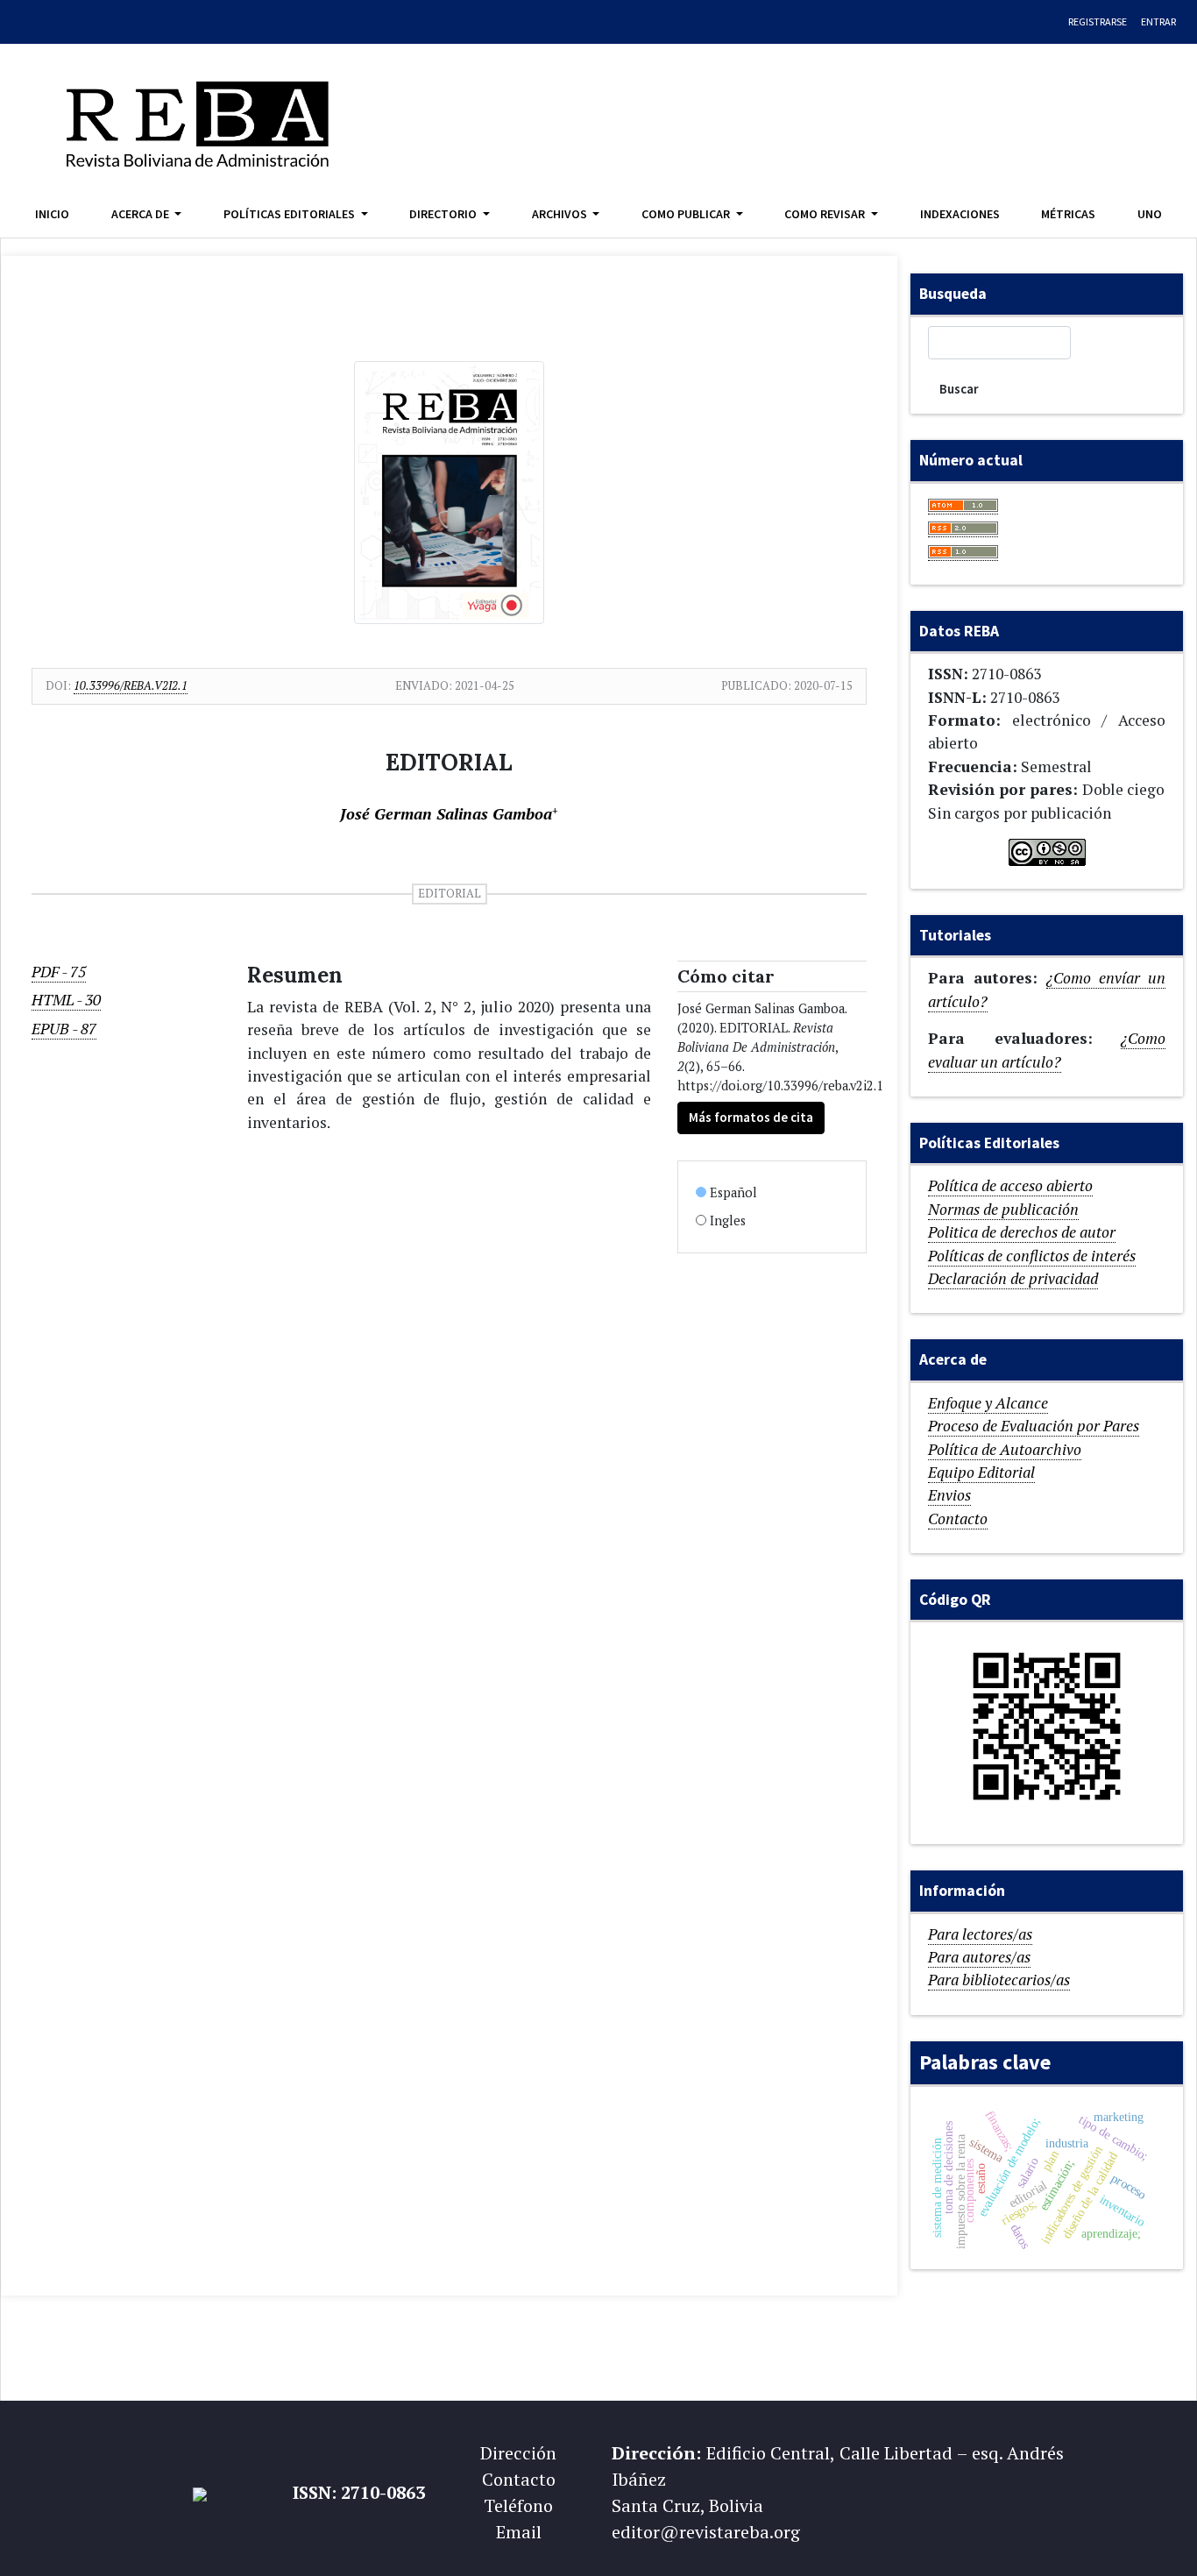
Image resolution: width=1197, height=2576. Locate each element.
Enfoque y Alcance (988, 1403)
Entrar (1158, 21)
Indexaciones (960, 214)
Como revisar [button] (826, 214)
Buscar (959, 389)
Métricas (1068, 214)
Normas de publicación (1003, 1209)
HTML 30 (66, 1000)
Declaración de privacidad (1013, 1278)
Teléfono (518, 2505)
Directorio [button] (444, 214)
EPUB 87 (64, 1029)
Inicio (52, 214)
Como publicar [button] (687, 214)
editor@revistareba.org (706, 2532)
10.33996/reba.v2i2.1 (131, 685)
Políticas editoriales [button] (290, 214)
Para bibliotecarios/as (999, 1980)
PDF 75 (59, 972)
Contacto (958, 1519)
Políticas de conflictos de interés (1032, 1256)
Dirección (518, 2453)
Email (519, 2532)
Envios (949, 1495)
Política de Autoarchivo (1005, 1449)
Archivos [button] (561, 214)
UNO (1150, 214)
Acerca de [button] (142, 214)
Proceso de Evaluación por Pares (1034, 1426)
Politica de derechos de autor (1022, 1232)
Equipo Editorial (981, 1472)
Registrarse (1098, 21)
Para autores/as (979, 1957)
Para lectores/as (980, 1934)
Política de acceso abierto (1010, 1185)
